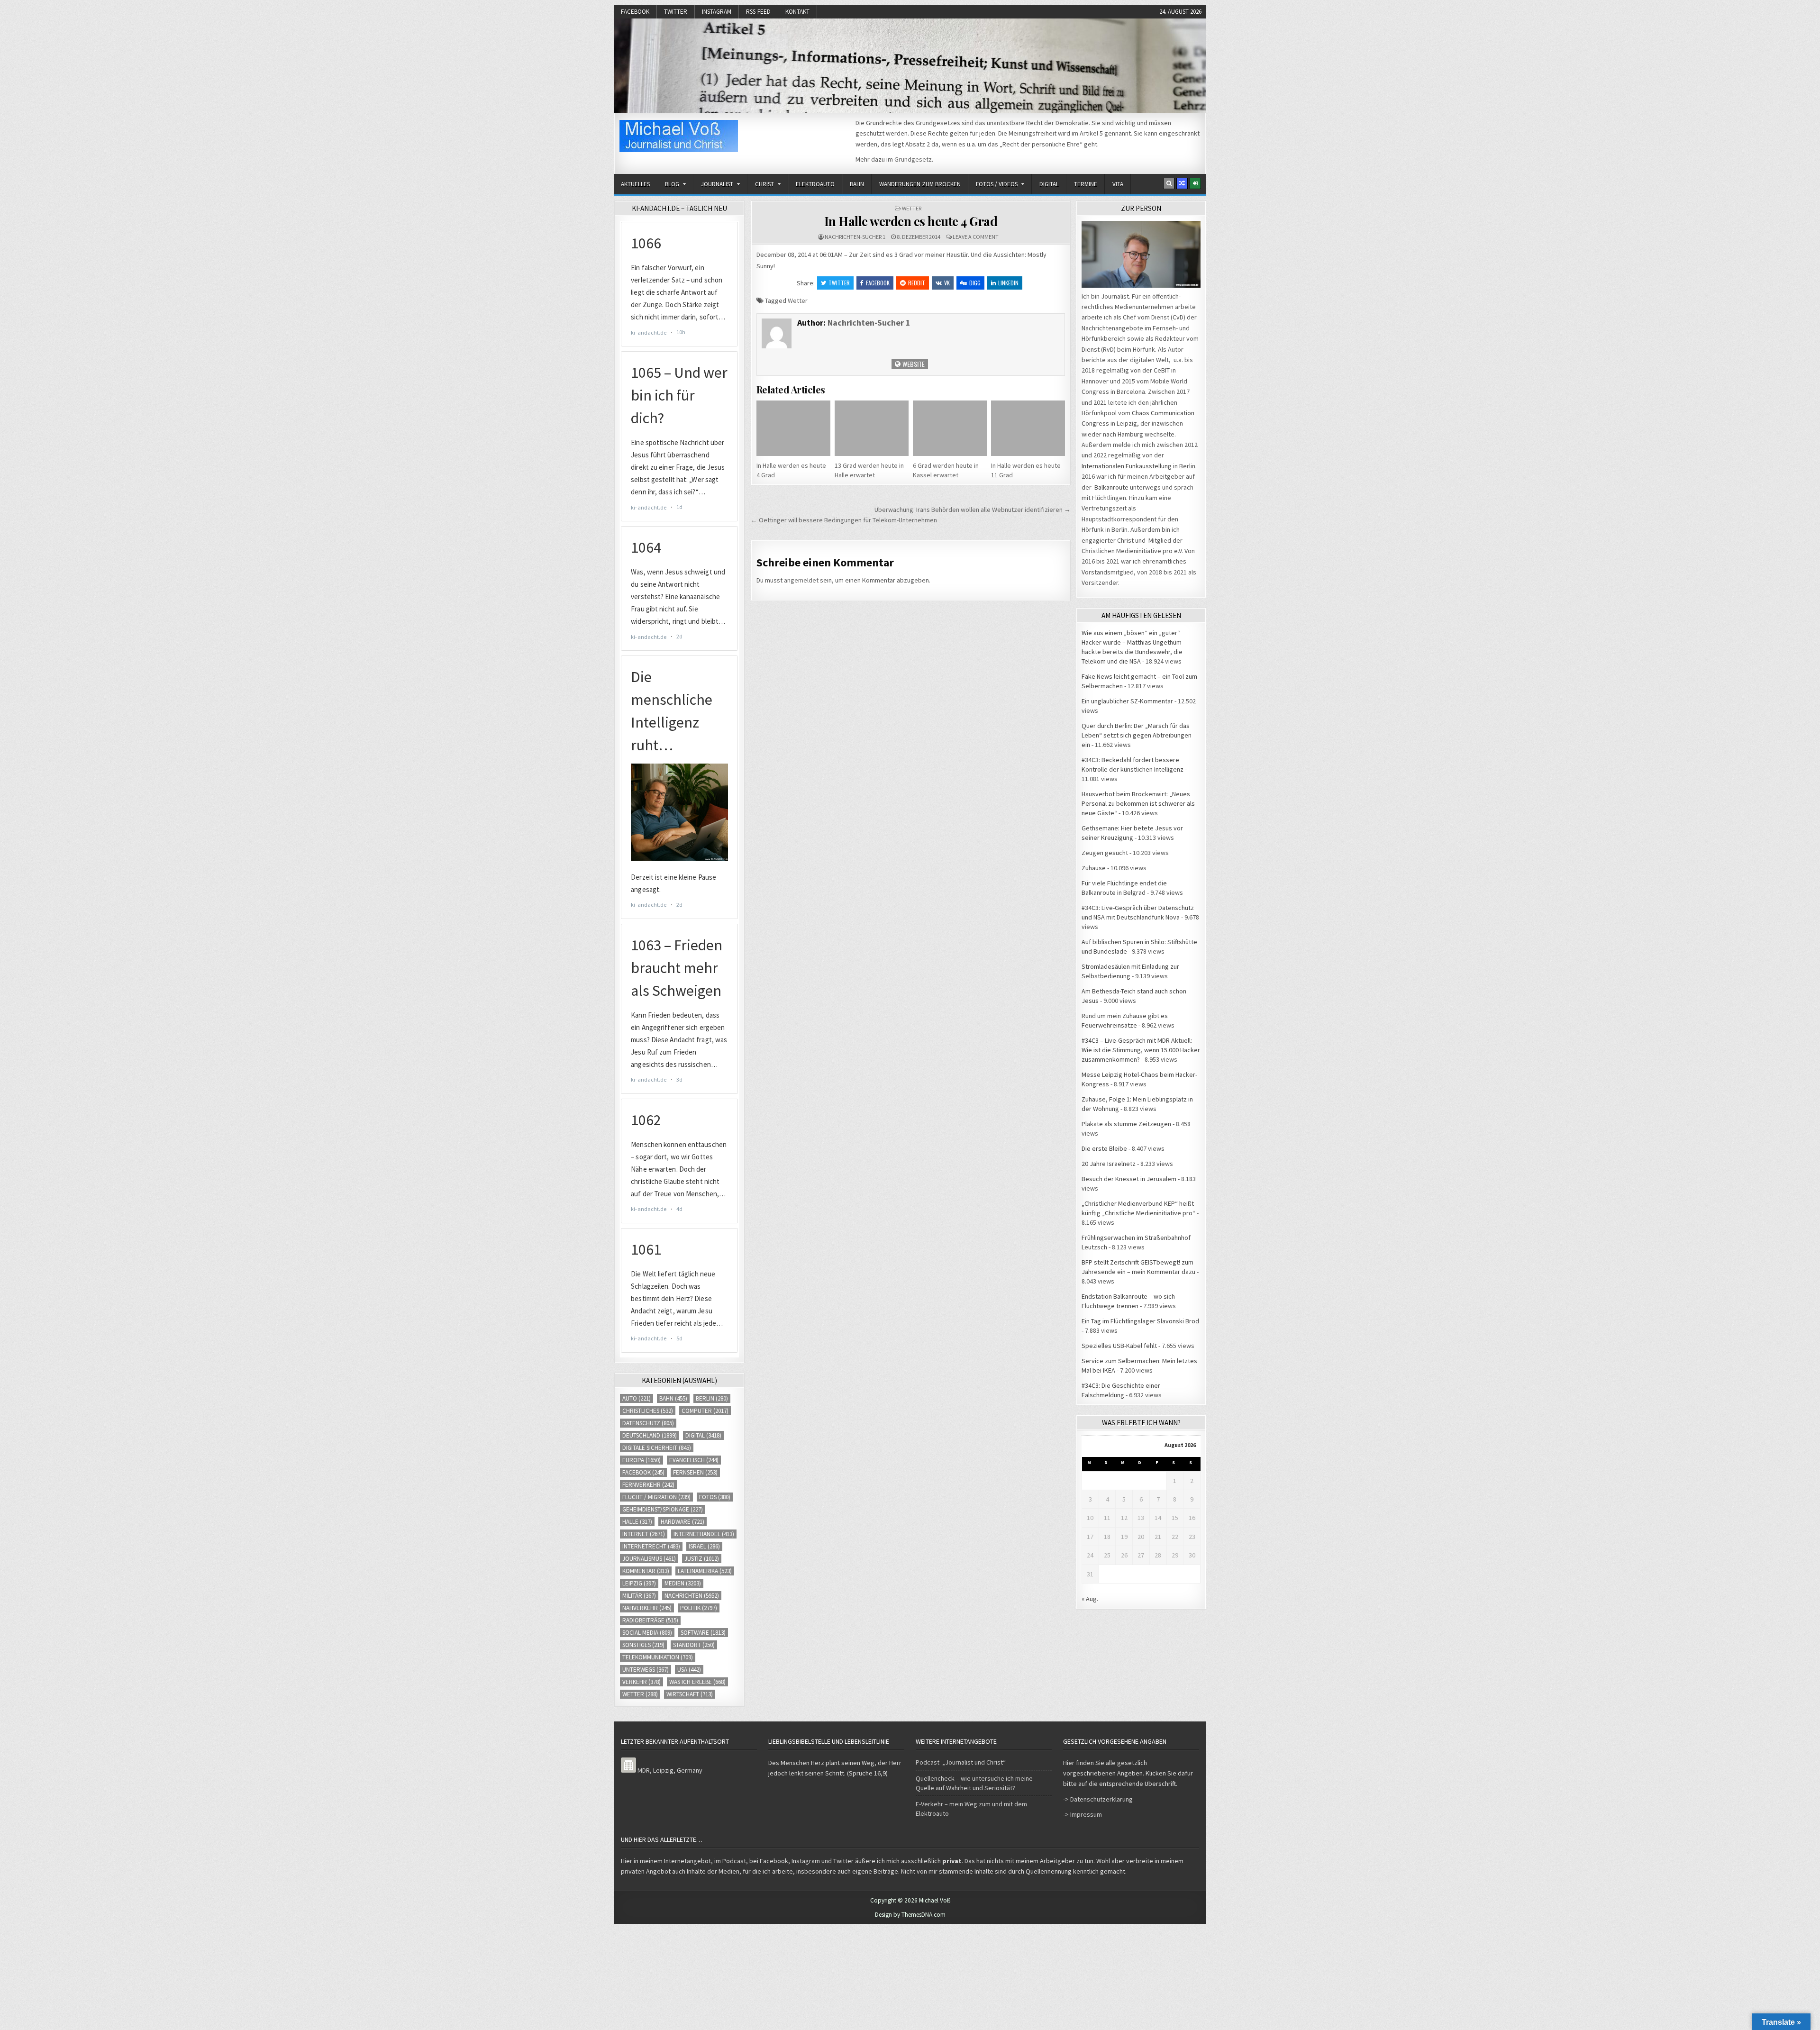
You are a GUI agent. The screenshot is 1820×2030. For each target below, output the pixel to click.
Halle (637, 1522)
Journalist (717, 184)
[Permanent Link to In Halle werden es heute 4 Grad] (793, 428)
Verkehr (642, 1682)
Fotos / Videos (997, 184)
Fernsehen (695, 1472)
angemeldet (801, 580)
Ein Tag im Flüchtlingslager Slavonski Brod (1140, 1321)
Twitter (676, 12)
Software (703, 1633)
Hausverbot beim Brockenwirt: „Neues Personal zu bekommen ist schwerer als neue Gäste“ (1138, 803)
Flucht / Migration (656, 1497)
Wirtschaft (690, 1694)
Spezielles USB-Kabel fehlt (1119, 1346)
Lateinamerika (705, 1571)
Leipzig (639, 1583)
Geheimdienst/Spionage (663, 1509)
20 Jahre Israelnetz (1109, 1164)
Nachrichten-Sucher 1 (855, 237)
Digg (975, 283)
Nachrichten (692, 1596)
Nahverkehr (647, 1608)
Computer (705, 1411)
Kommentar (646, 1571)
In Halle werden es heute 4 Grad (911, 221)
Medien (683, 1583)
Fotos (715, 1497)
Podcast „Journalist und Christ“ (961, 1762)
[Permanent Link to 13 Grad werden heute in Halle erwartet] (872, 428)
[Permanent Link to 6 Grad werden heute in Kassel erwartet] (950, 428)
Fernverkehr (648, 1485)
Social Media (647, 1633)
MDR (644, 1770)
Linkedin (1008, 283)
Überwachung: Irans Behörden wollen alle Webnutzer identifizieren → (973, 510)
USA (689, 1670)
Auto (637, 1398)
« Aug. (1090, 1599)
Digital (1049, 184)
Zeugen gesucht (1105, 853)
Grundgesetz (913, 159)
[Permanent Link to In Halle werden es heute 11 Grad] (1028, 428)
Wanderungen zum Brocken (920, 184)
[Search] (1169, 183)
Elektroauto (815, 184)
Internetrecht (651, 1546)
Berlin (712, 1398)
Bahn (857, 184)
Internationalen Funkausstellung (1127, 466)
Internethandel (704, 1534)
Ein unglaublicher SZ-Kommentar (1127, 701)
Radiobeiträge (650, 1620)
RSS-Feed (758, 12)
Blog (672, 184)
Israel (704, 1546)
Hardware (682, 1522)
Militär (639, 1596)
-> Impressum (1083, 1814)
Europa (642, 1460)
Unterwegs (646, 1670)
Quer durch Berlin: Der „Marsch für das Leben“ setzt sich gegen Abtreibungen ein (1137, 735)
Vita (1118, 184)
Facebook (635, 12)
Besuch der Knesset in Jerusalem (1129, 1179)
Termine (1086, 184)
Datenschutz (648, 1423)
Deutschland (650, 1435)
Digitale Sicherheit (657, 1448)
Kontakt (797, 12)
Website (913, 364)
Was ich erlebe (697, 1682)
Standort (694, 1645)
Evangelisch (694, 1460)
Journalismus (649, 1559)
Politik (699, 1608)
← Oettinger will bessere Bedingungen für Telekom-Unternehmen (844, 520)
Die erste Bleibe (1104, 1148)
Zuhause (1094, 868)
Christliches (648, 1411)
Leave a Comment (976, 237)
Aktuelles (635, 184)
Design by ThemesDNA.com (910, 1915)
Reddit (917, 283)
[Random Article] (1182, 183)
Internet (644, 1534)
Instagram (717, 12)
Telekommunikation (658, 1657)
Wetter (912, 208)
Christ (764, 184)
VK (947, 283)
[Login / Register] (1195, 183)
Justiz (702, 1559)
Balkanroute (1111, 487)
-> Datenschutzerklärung (1098, 1799)
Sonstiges (643, 1645)
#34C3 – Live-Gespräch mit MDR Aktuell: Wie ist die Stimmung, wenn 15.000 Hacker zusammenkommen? (1141, 1050)
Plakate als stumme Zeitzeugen (1126, 1124)
